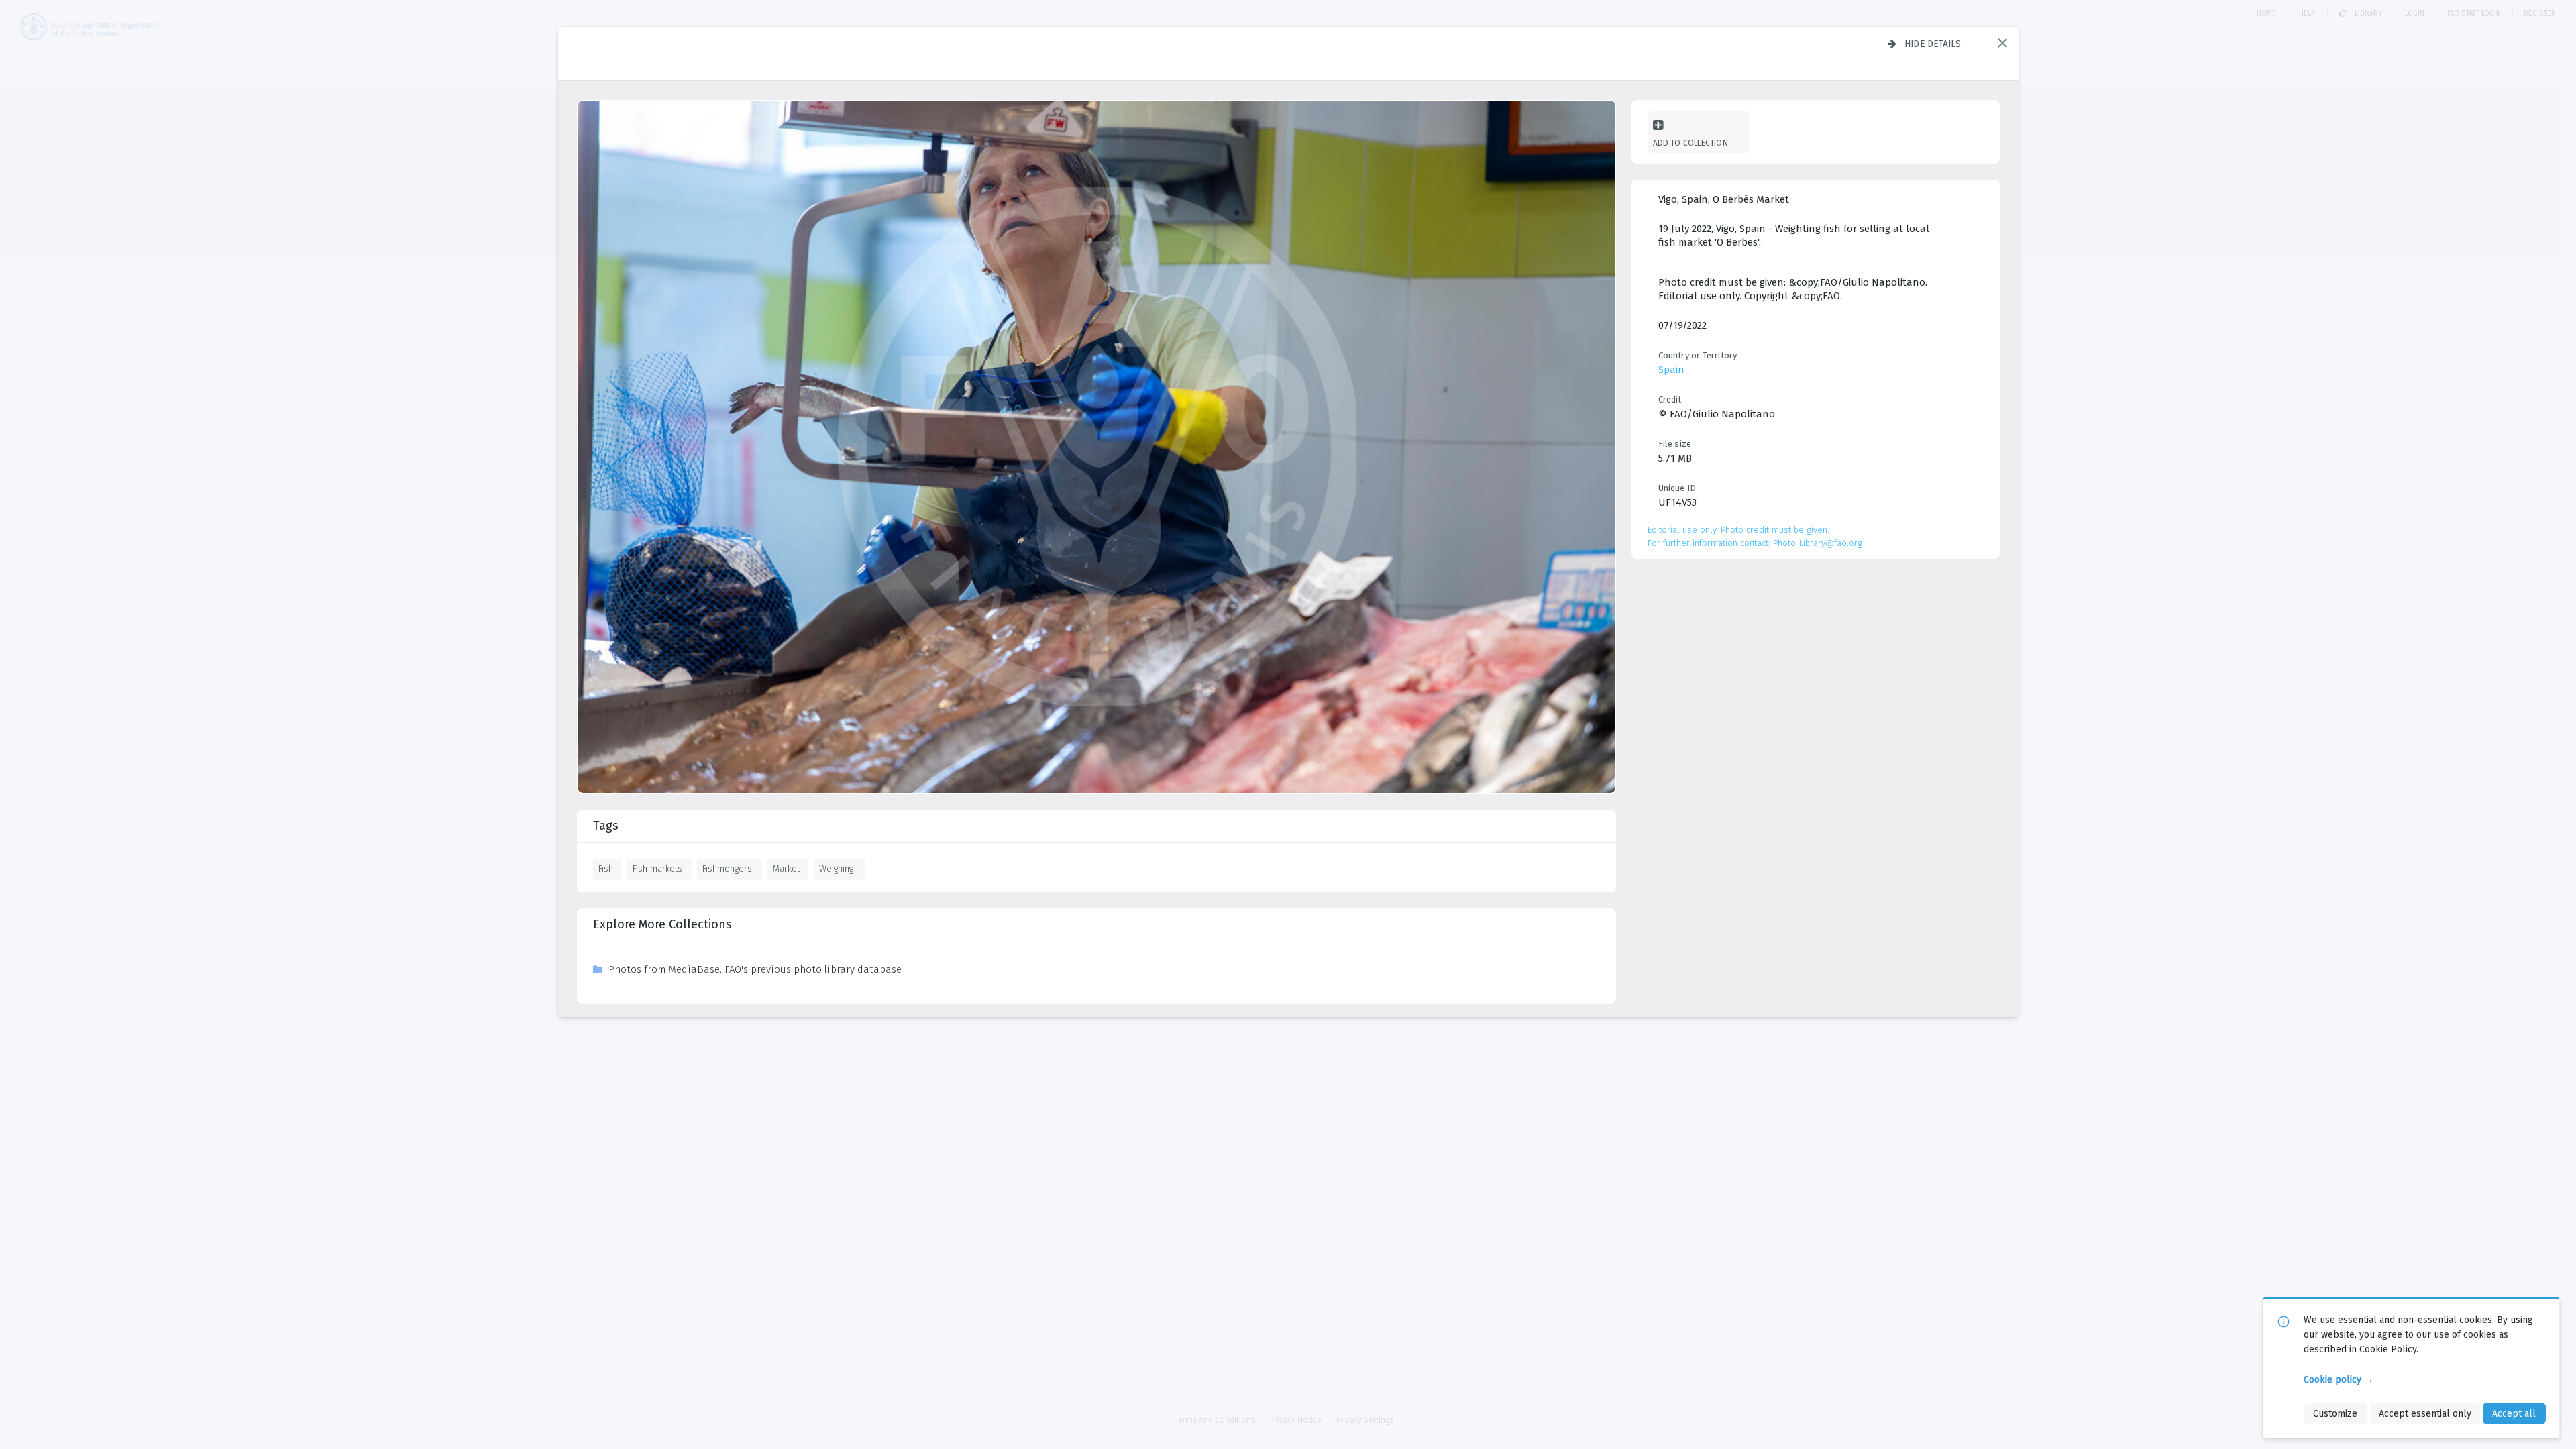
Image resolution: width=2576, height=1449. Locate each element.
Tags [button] (606, 826)
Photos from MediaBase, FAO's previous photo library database (755, 969)
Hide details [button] (1933, 44)
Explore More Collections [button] (662, 924)
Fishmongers (727, 869)
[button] (2002, 43)
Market (786, 869)
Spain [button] (1671, 370)
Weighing (836, 869)
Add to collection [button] (1690, 143)
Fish (606, 869)
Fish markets (657, 869)
